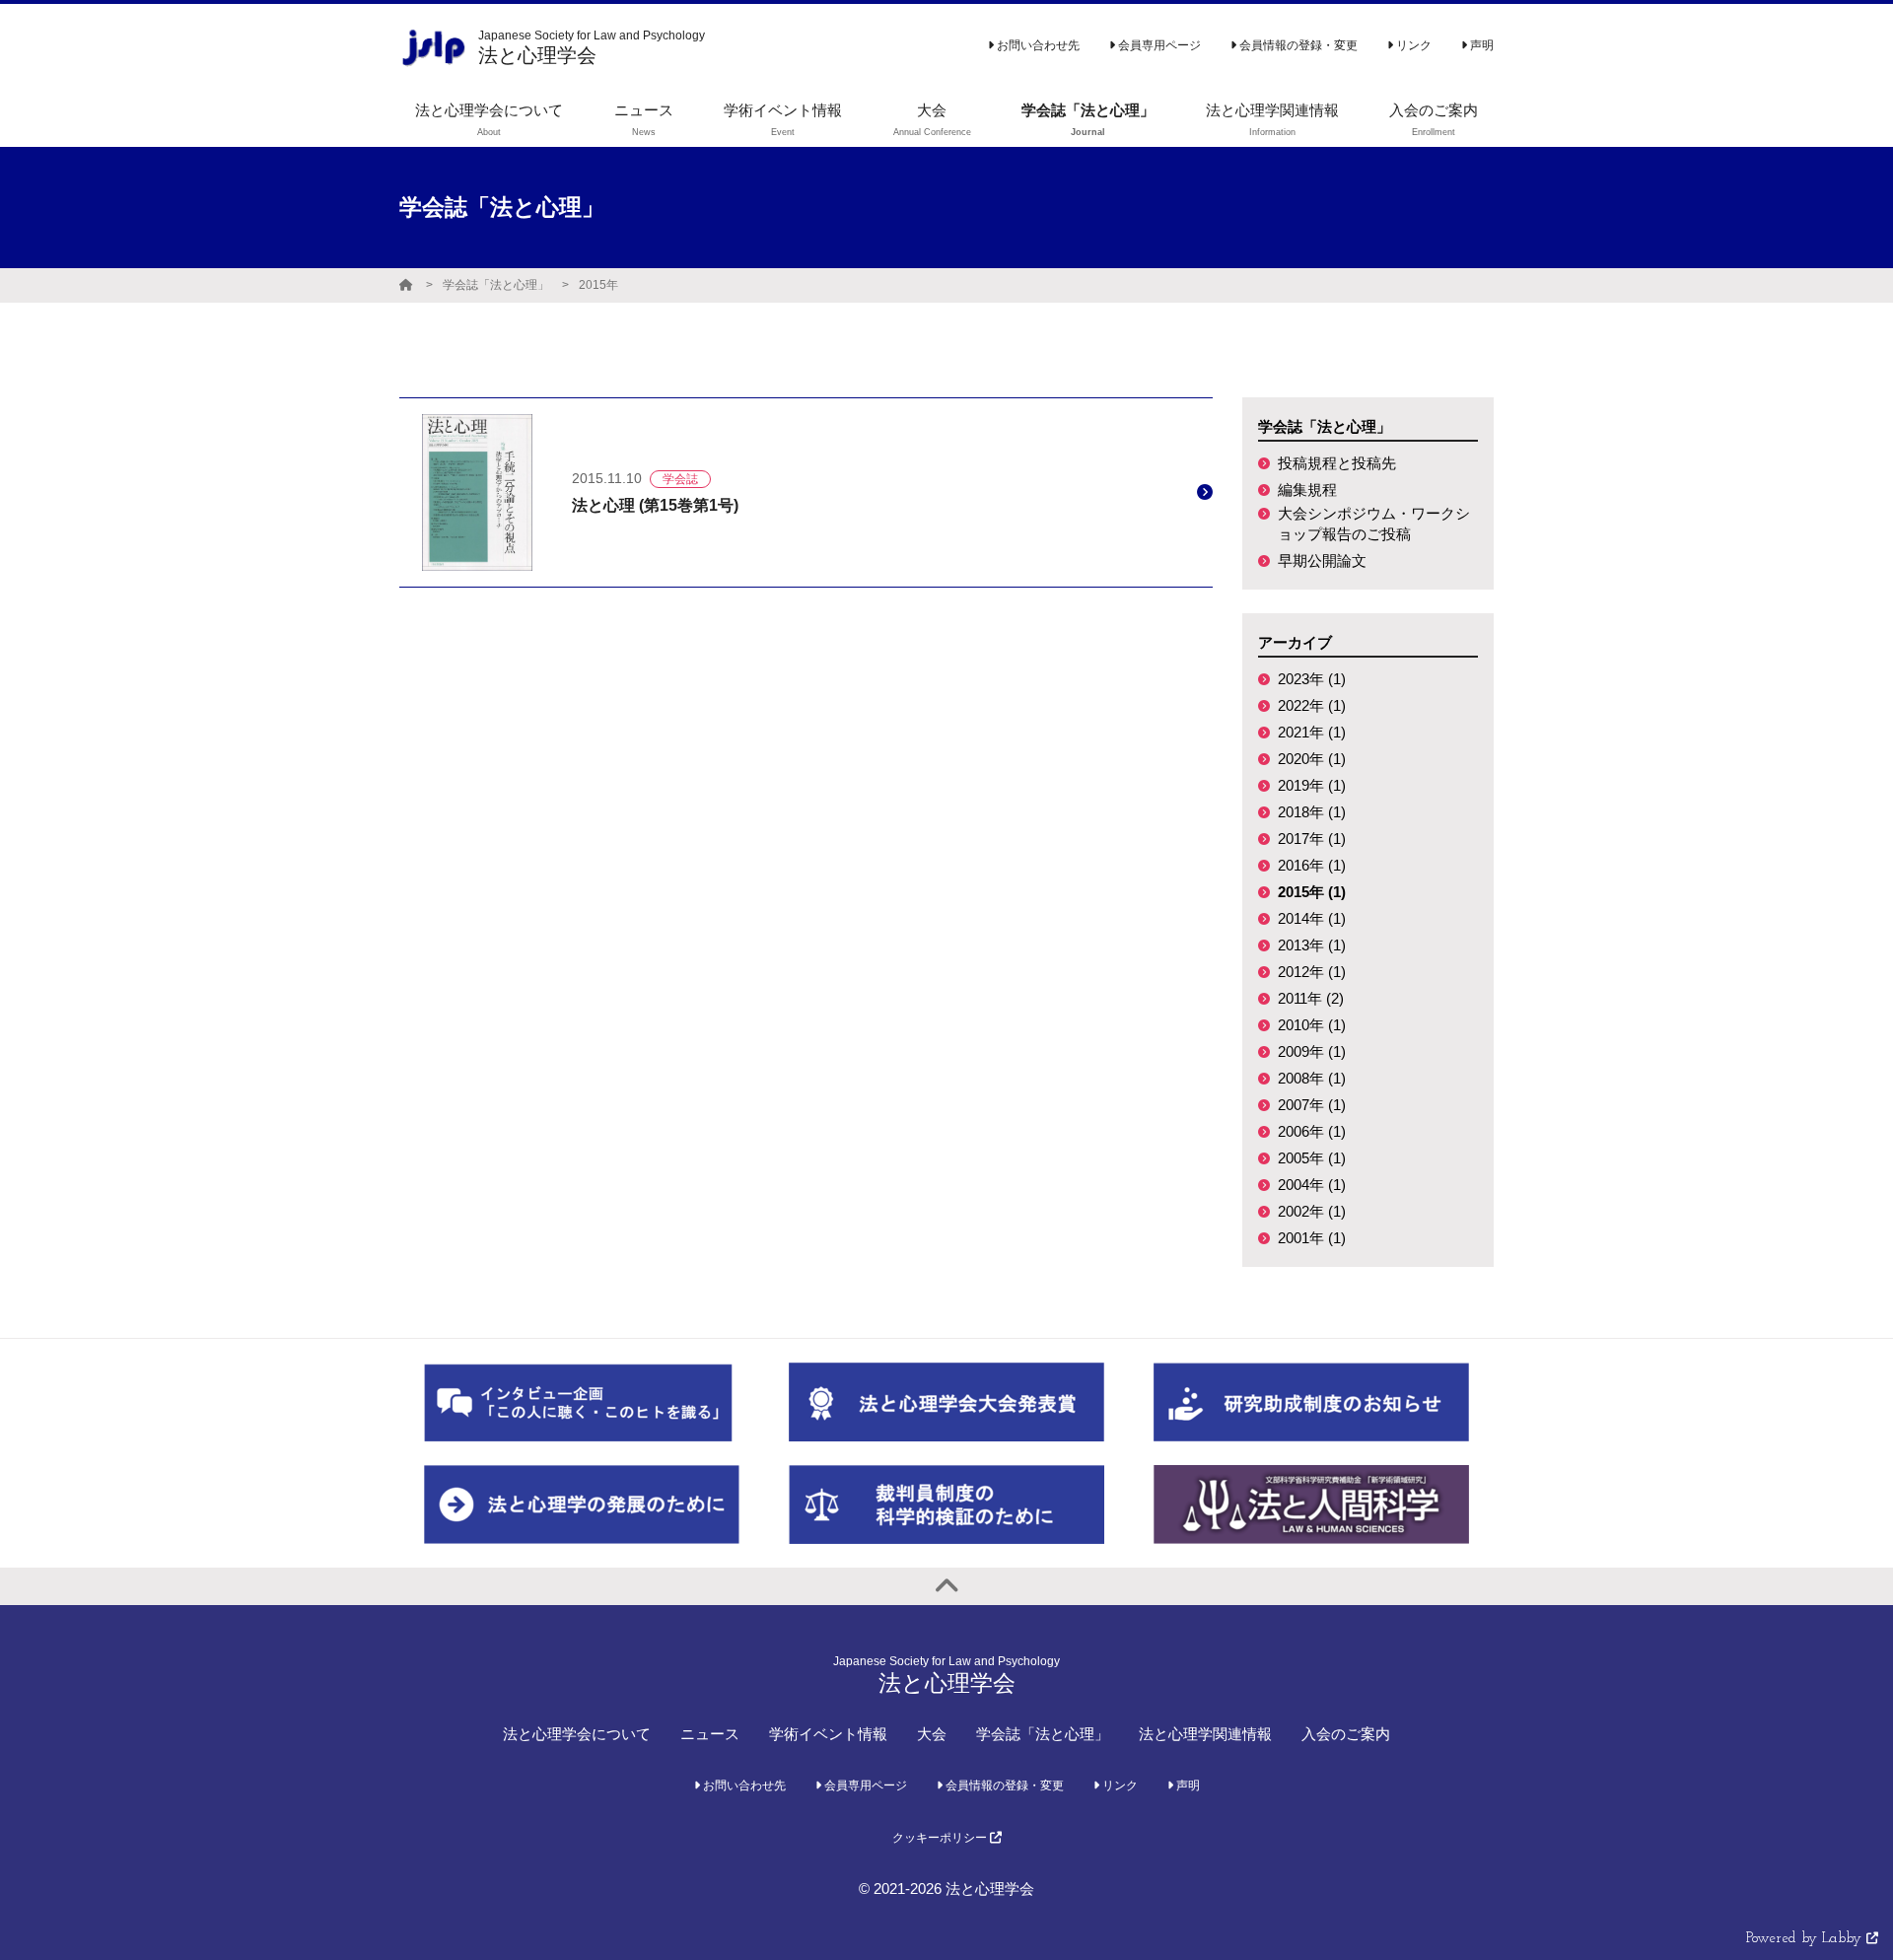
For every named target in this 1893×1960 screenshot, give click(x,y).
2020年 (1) (1312, 759)
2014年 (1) (1312, 918)
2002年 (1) (1312, 1211)
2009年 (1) (1312, 1051)
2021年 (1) (1312, 732)
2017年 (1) (1312, 839)
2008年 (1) (1312, 1078)
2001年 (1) (1312, 1238)
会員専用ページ (1158, 45)
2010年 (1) (1312, 1025)
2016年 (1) (1312, 865)
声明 (1480, 45)
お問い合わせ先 (1037, 45)
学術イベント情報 (828, 1734)
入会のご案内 (1346, 1734)
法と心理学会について (577, 1734)
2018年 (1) (1312, 812)
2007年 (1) (1312, 1105)
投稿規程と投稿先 (1337, 463)
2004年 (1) (1312, 1185)
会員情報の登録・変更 (1297, 45)
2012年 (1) (1312, 972)
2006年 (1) (1312, 1131)
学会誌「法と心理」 (496, 285)
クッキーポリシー (941, 1838)
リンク (1412, 45)
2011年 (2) (1311, 998)
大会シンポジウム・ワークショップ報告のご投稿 (1374, 524)
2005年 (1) (1312, 1158)
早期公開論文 (1322, 560)
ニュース (710, 1734)
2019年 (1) (1312, 785)
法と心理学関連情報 (1205, 1734)
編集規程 (1307, 490)
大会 (932, 1734)
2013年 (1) (1312, 945)
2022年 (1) (1312, 705)
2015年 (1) (1312, 892)
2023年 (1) (1312, 679)
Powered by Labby (1806, 1939)
